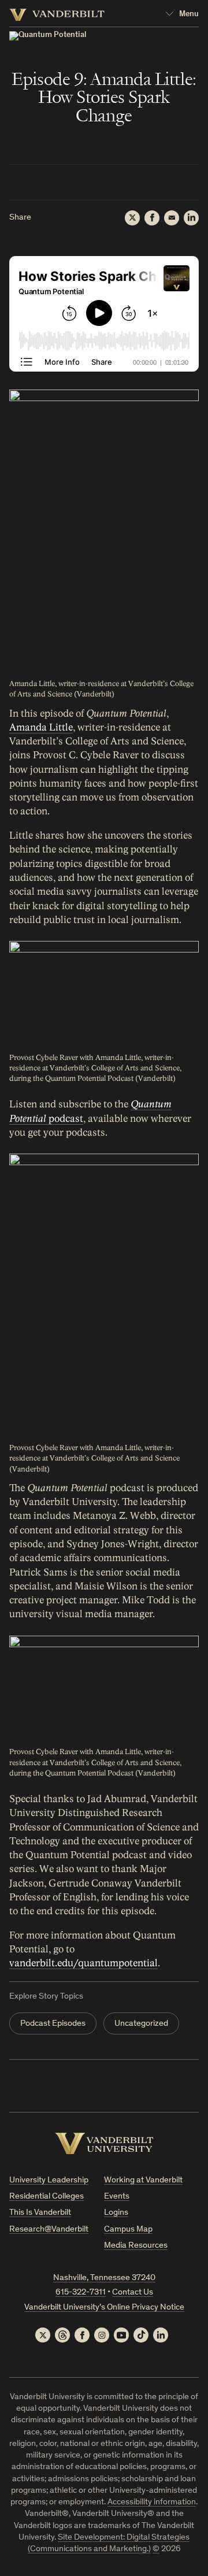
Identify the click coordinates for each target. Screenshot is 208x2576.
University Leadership (49, 2180)
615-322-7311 (81, 2293)
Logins (116, 2213)
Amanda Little (41, 727)
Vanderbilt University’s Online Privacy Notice (104, 2308)
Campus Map (128, 2230)
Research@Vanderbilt (49, 2230)
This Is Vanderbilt (40, 2213)
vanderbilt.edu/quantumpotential (83, 1963)
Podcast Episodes (53, 2024)
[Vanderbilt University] (104, 2143)
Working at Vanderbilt (143, 2180)
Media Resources (136, 2246)
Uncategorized (141, 2024)
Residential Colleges (47, 2197)
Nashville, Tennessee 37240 (104, 2278)
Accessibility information (152, 2502)
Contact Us (133, 2293)
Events (117, 2197)
